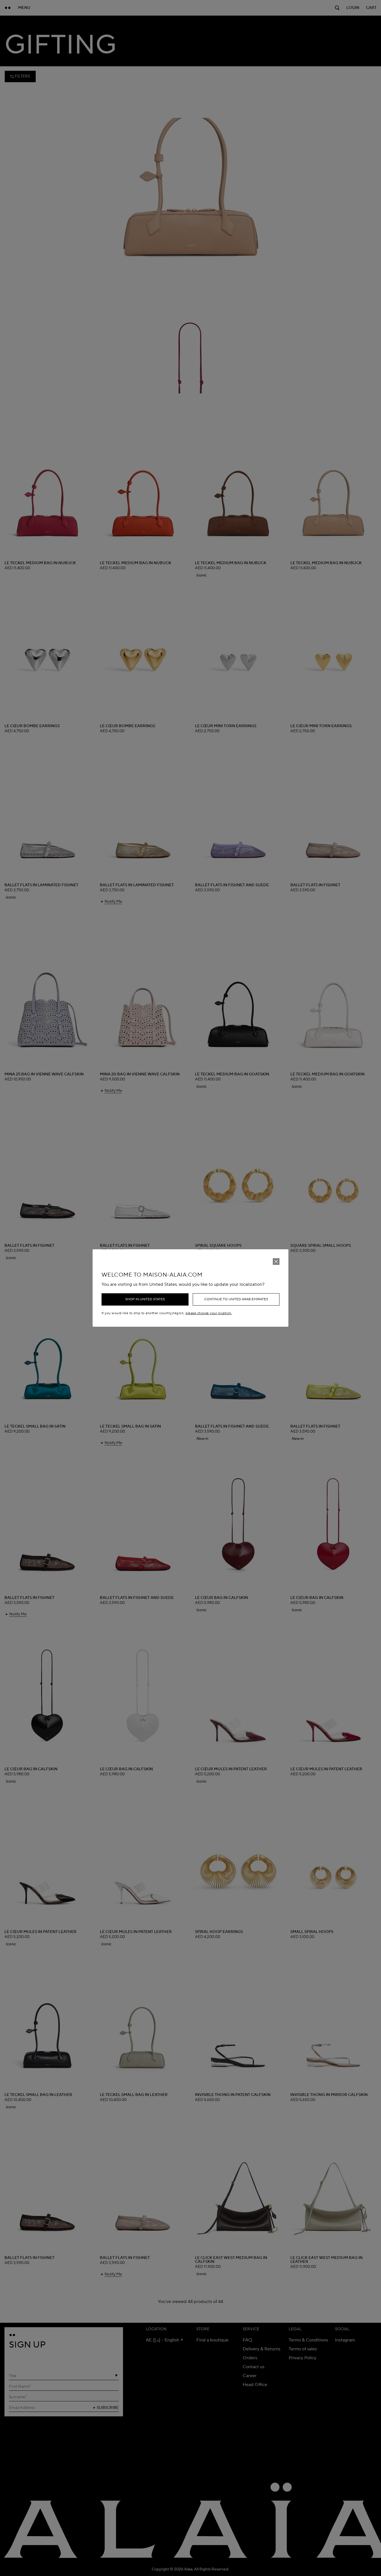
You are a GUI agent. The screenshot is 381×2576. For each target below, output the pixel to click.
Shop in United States (145, 1299)
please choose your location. (209, 1313)
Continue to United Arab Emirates (236, 1299)
